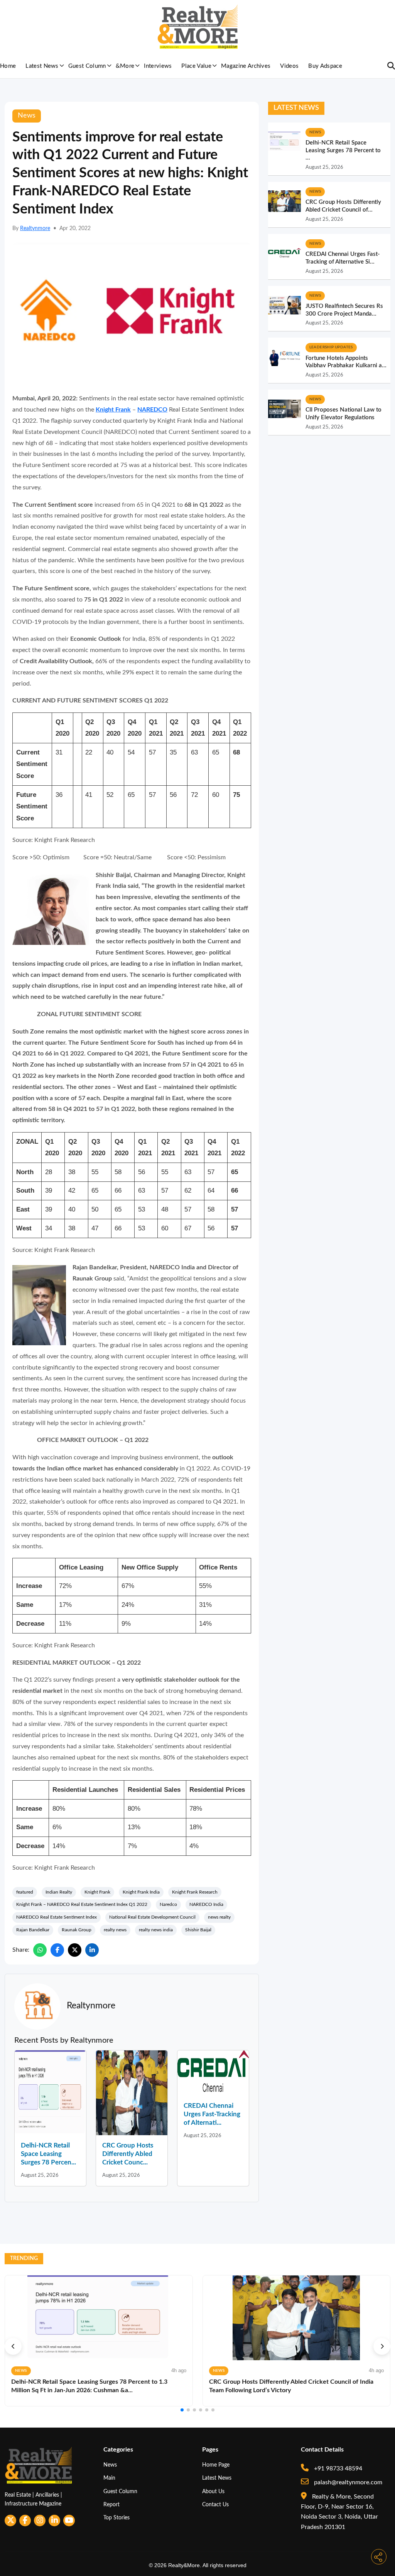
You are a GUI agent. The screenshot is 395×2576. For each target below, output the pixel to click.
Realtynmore (35, 229)
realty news (115, 1930)
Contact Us (215, 2505)
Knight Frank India (141, 1892)
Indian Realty (59, 1892)
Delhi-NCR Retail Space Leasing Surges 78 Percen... (48, 2154)
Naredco (168, 1904)
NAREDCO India (206, 1904)
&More (125, 66)
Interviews (158, 66)
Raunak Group (77, 1930)
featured (25, 1892)
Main (109, 2478)
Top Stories (116, 2518)
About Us (213, 2491)
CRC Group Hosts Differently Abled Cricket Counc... (128, 2154)
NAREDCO (152, 410)
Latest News (42, 66)
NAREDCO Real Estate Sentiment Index (57, 1917)
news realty (219, 1917)
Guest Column (87, 66)
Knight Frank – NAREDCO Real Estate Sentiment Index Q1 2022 (82, 1904)
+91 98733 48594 (337, 2468)
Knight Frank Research (195, 1892)
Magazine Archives (246, 66)
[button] (13, 2346)
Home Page (216, 2465)
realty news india (156, 1930)
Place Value (196, 66)
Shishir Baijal (198, 1930)
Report (111, 2505)
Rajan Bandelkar (33, 1930)
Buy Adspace (325, 66)
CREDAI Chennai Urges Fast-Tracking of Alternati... (212, 2114)
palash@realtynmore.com (347, 2482)
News (110, 2465)
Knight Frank (113, 410)
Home (8, 66)
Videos (289, 66)
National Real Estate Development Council (152, 1917)
